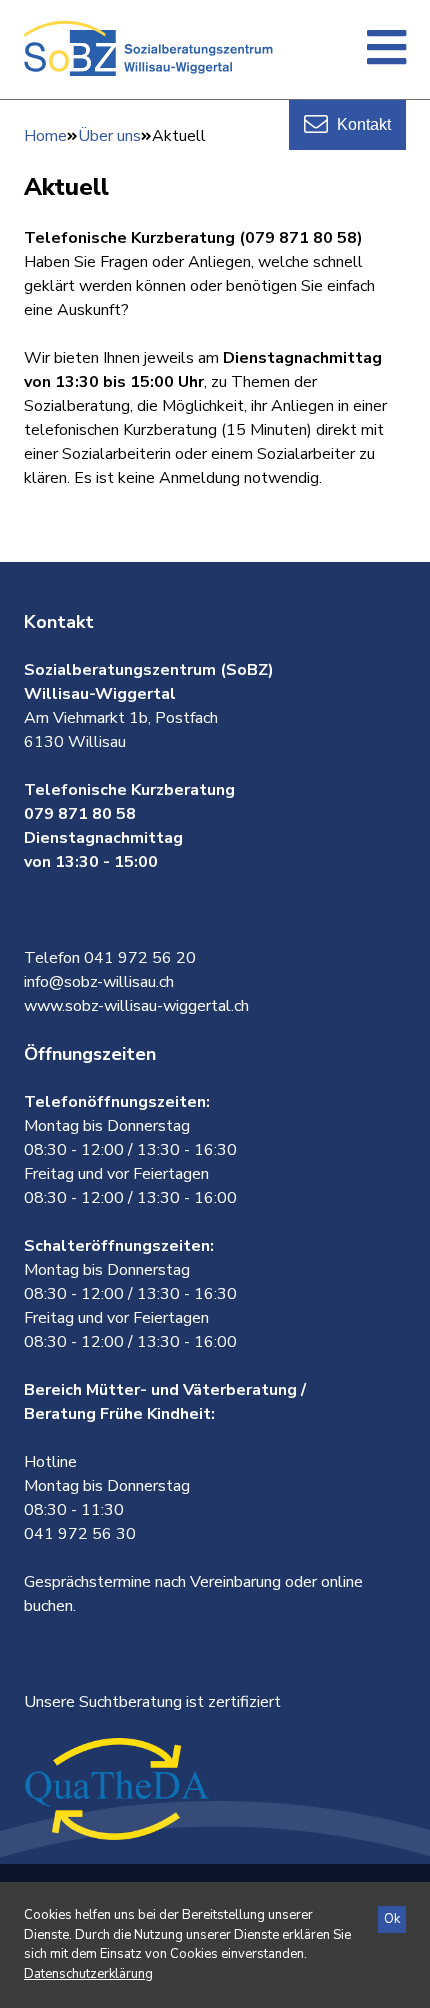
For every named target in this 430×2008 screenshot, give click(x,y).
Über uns (109, 136)
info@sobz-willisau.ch (99, 982)
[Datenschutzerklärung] (88, 1974)
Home (45, 136)
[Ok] (392, 1919)
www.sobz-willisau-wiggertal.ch (136, 1006)
